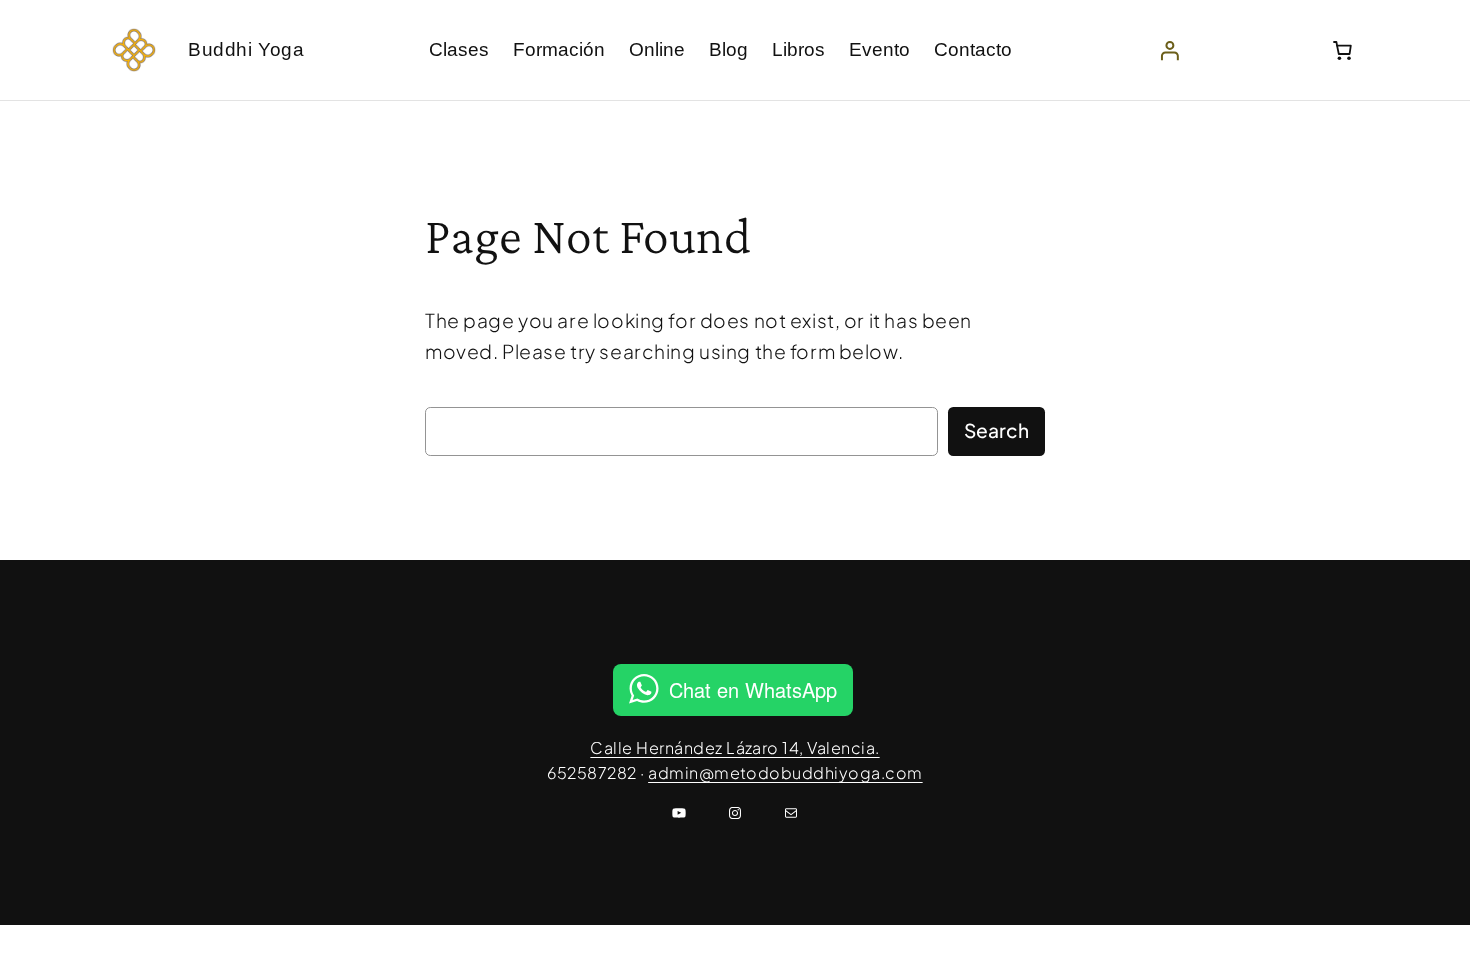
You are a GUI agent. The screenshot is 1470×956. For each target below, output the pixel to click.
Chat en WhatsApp (753, 689)
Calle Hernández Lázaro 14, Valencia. (734, 747)
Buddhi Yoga (246, 49)
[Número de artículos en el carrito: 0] (1342, 50)
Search (996, 430)
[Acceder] (1170, 50)
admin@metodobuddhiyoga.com (785, 772)
